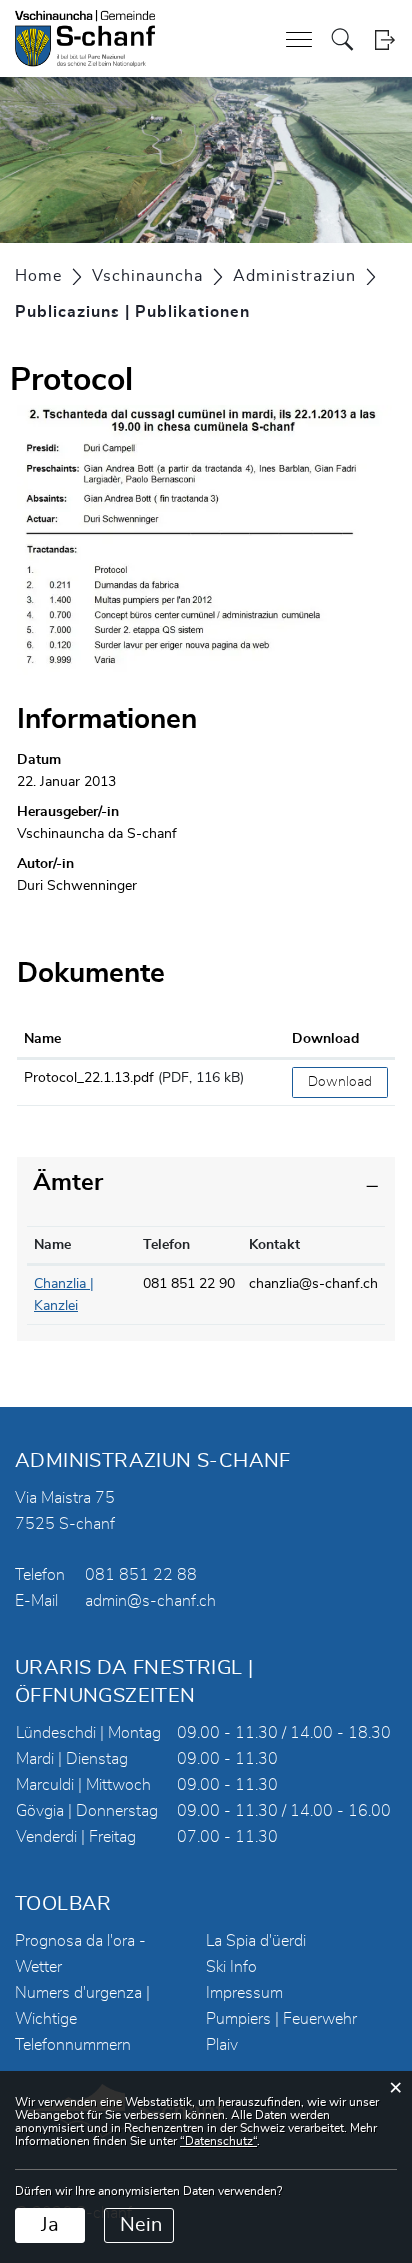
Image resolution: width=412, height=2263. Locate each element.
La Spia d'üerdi (256, 1941)
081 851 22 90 (189, 1284)
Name (42, 1039)
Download (325, 1039)
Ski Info (231, 1967)
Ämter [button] (68, 1183)
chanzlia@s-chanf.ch (313, 1284)
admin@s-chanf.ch (150, 1601)
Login (384, 39)
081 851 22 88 (141, 1575)
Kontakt (274, 1245)
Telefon (166, 1245)
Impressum (244, 1993)
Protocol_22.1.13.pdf (89, 1078)
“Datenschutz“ (218, 2141)
